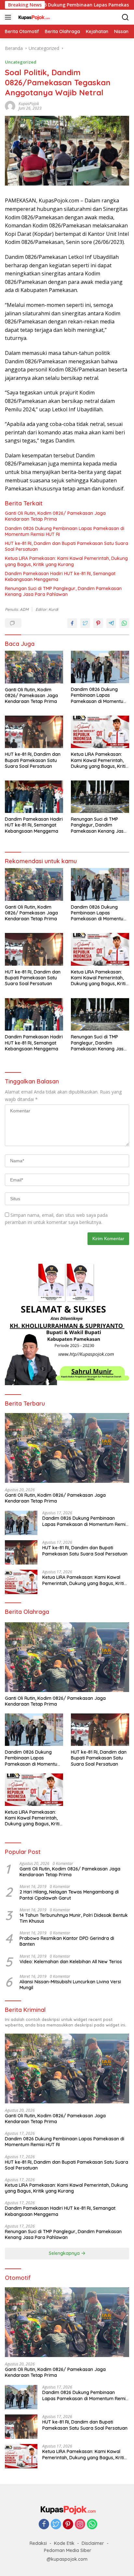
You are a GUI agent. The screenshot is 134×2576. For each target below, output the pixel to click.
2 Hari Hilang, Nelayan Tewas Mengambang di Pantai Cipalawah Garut (69, 1895)
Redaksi (38, 2543)
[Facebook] (44, 2525)
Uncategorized (21, 62)
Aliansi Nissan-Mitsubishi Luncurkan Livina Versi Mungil (70, 1985)
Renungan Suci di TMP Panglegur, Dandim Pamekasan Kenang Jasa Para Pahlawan (63, 591)
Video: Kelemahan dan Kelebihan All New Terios (71, 1962)
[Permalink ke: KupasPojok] (10, 106)
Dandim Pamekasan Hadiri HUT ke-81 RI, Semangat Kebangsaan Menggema (60, 576)
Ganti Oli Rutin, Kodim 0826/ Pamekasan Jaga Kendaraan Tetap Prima (55, 516)
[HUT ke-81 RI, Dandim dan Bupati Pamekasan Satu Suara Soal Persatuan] (34, 732)
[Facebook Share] (72, 623)
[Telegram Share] (111, 623)
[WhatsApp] (92, 2525)
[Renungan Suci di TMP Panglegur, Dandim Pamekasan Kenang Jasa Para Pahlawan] (100, 797)
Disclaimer (93, 2543)
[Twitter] (56, 2525)
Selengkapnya (65, 2253)
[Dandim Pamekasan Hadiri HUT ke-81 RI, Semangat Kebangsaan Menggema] (34, 797)
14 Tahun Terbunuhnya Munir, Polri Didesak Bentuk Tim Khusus (74, 1918)
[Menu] (9, 17)
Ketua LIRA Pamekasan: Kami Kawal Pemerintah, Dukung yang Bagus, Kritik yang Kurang (66, 561)
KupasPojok (29, 104)
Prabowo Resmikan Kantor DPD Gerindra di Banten (67, 1941)
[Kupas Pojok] (33, 17)
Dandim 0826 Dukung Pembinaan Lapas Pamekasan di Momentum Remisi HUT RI (65, 531)
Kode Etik (64, 2543)
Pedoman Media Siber (68, 2550)
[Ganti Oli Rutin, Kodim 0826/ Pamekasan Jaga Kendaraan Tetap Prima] (34, 667)
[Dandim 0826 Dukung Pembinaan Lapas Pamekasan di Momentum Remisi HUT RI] (100, 667)
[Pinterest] (68, 2525)
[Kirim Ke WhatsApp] (124, 623)
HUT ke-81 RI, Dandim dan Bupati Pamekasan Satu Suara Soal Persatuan (67, 546)
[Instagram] (80, 2525)
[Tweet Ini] (85, 623)
